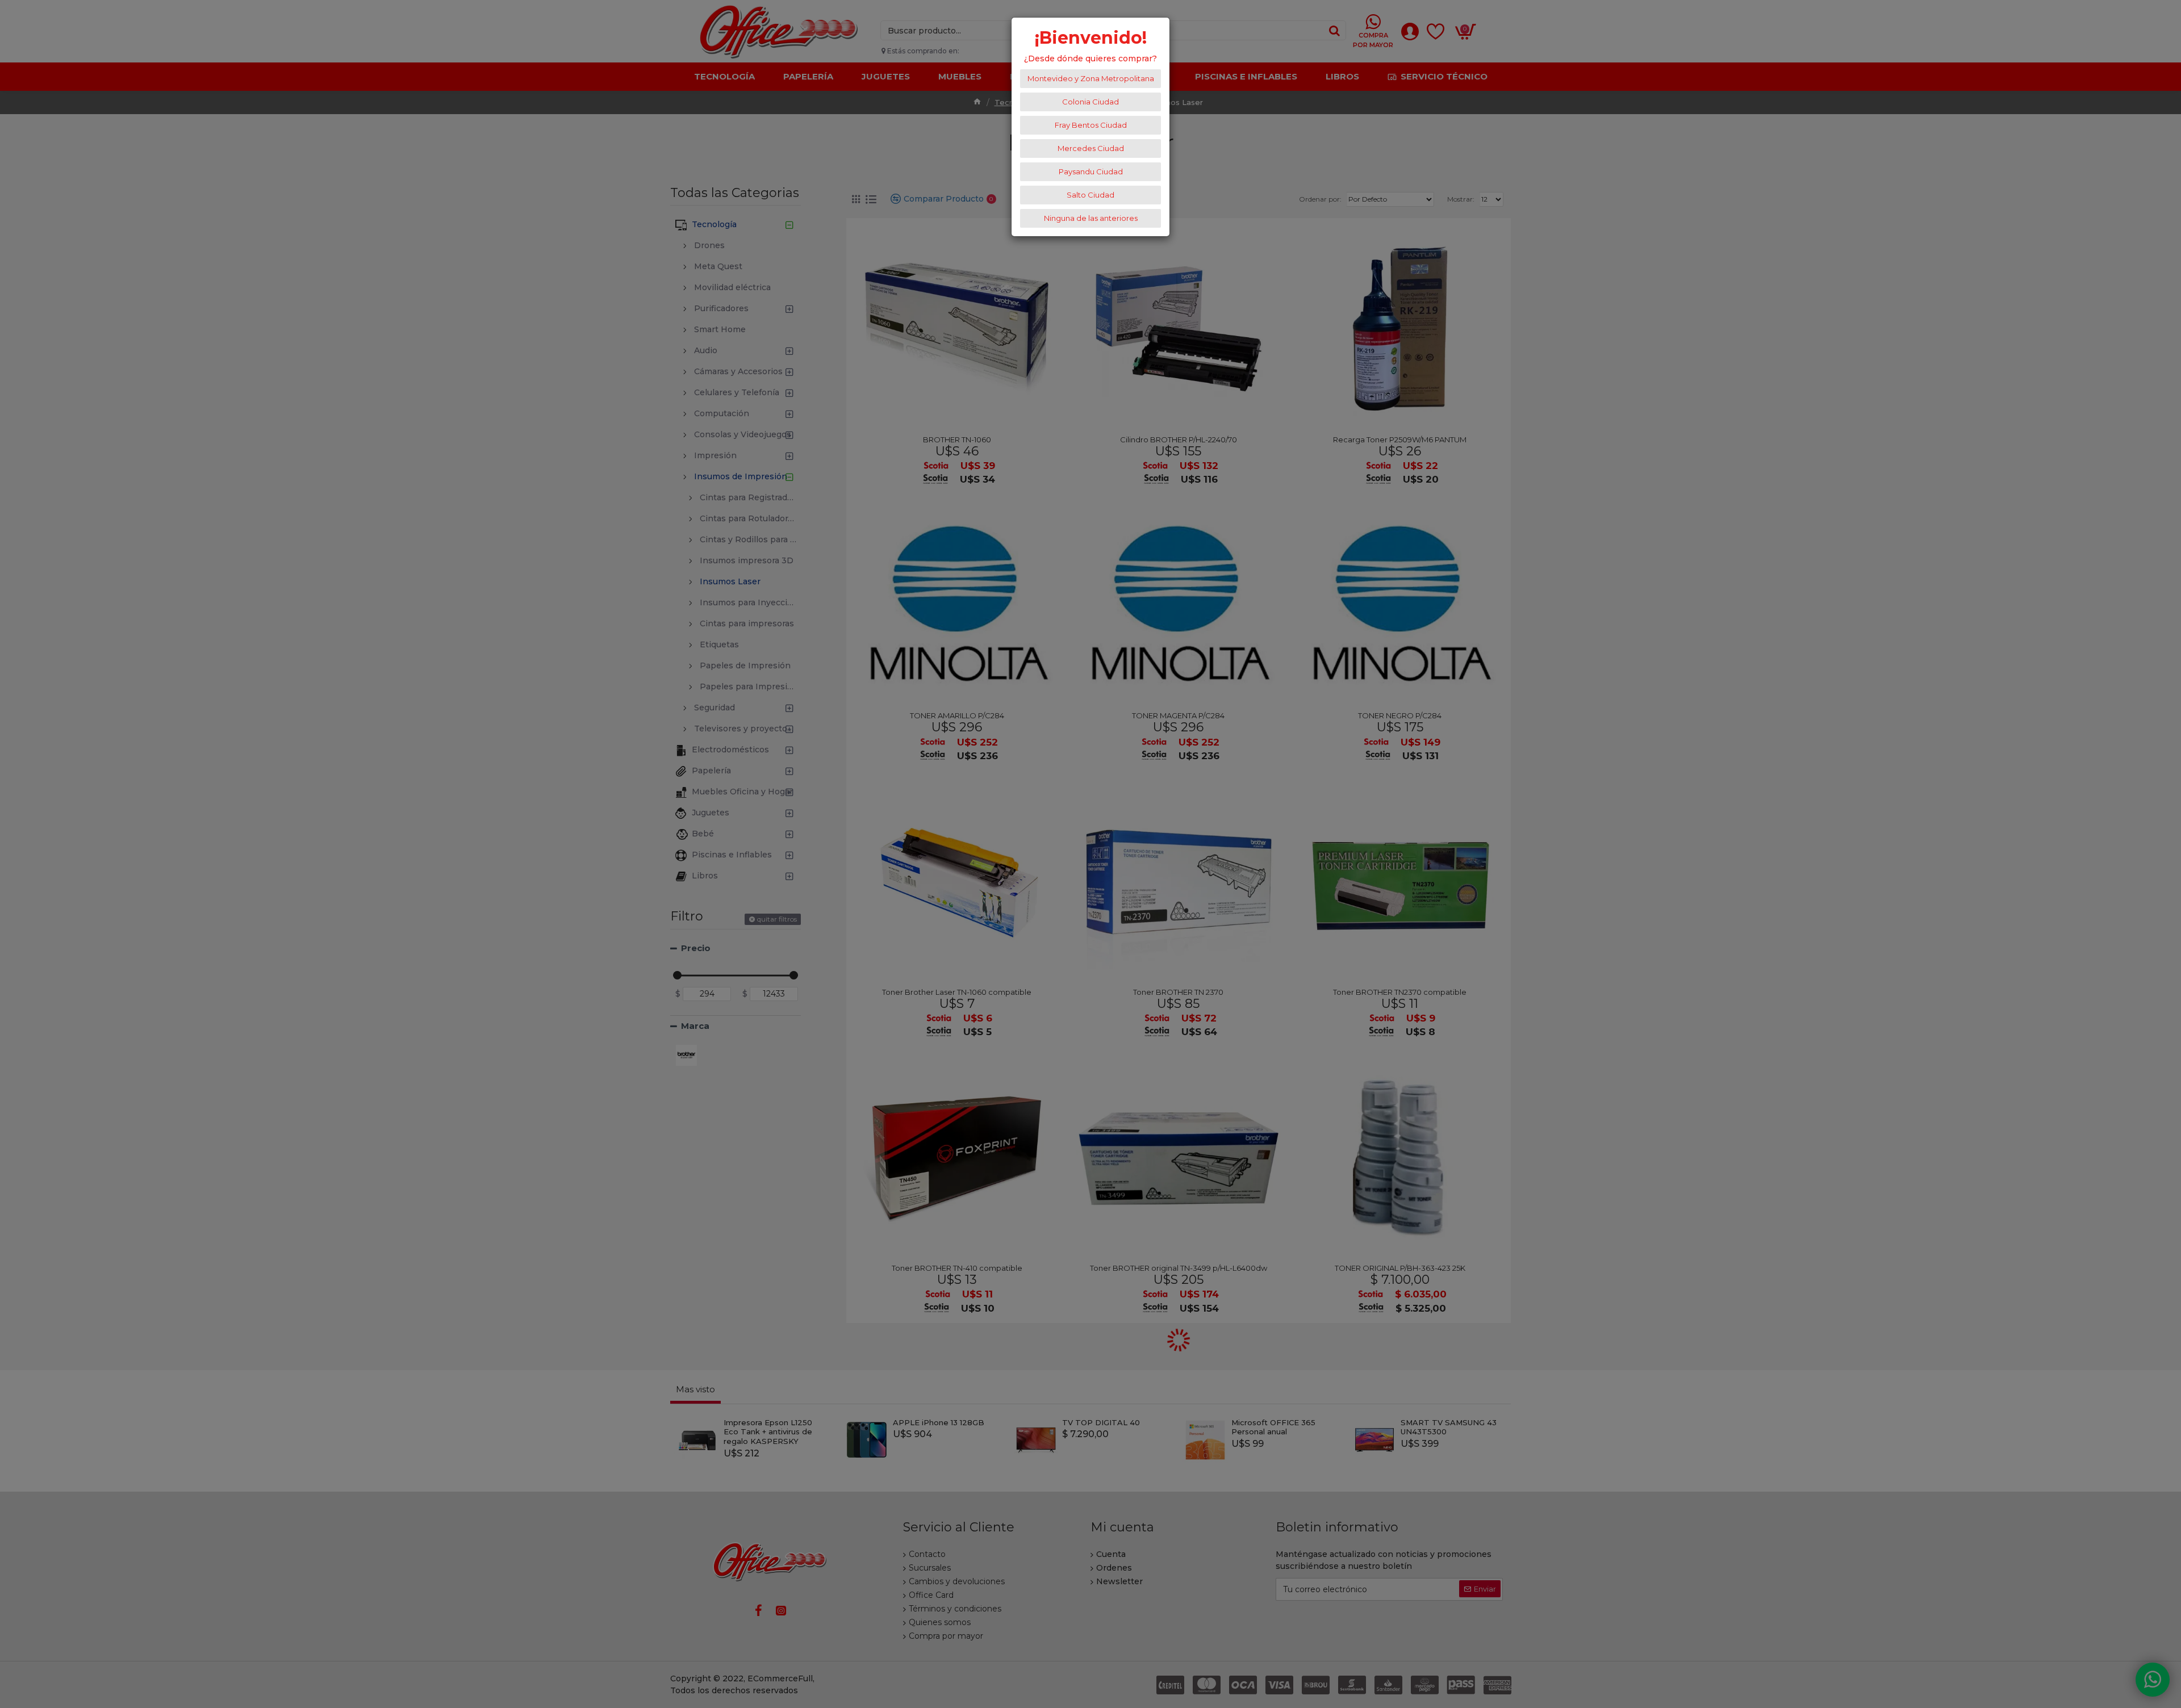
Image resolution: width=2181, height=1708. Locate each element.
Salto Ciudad (1090, 195)
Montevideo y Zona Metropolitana (1091, 78)
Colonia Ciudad (1090, 102)
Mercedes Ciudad (1091, 148)
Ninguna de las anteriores (1091, 218)
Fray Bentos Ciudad (1091, 125)
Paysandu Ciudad (1091, 171)
